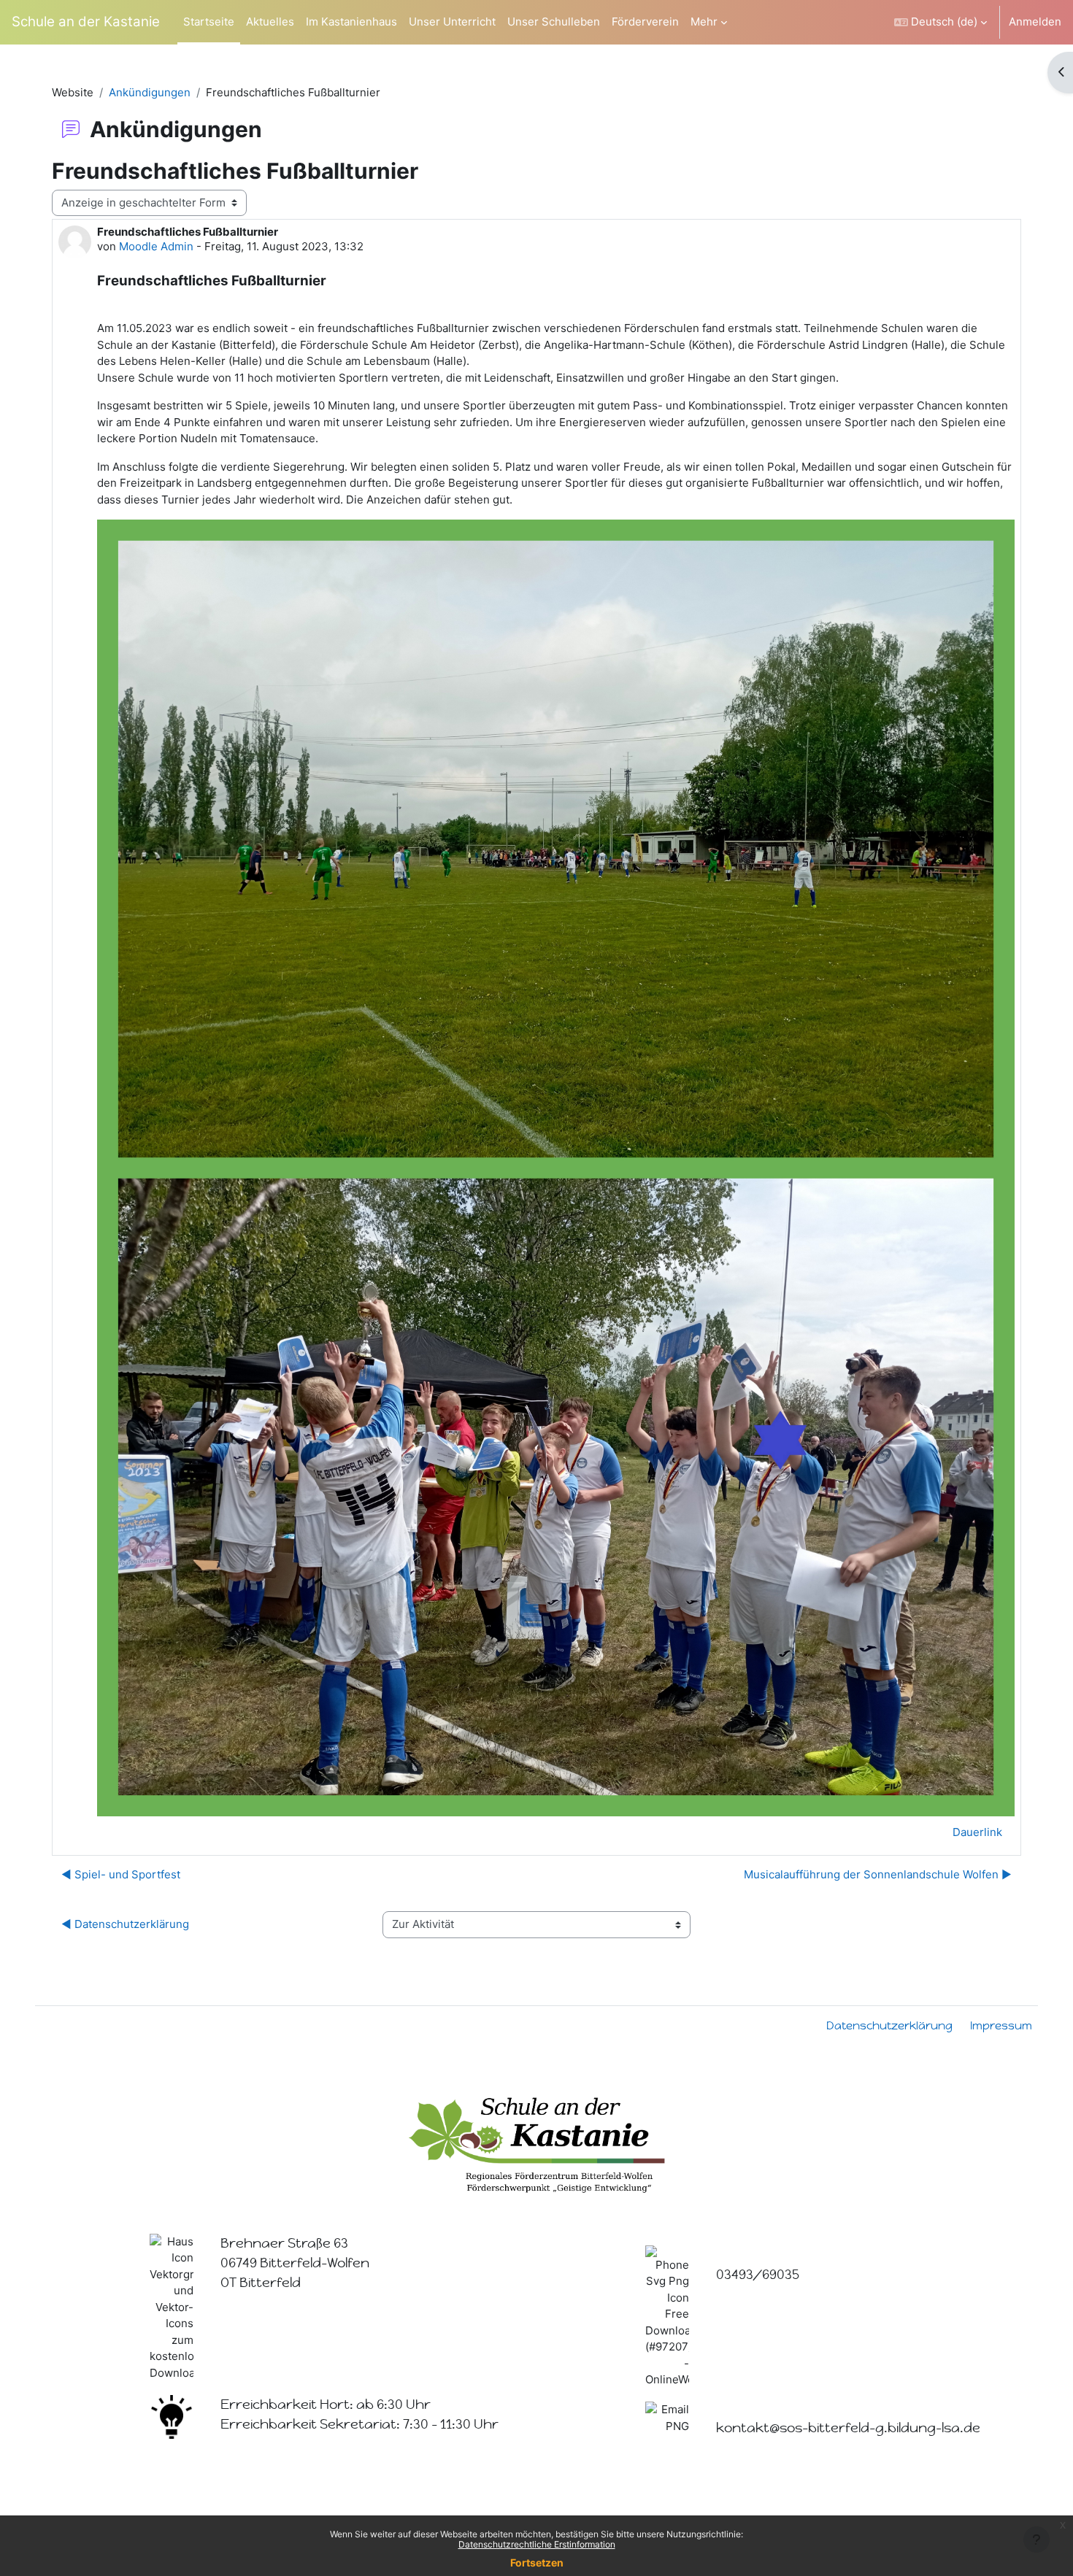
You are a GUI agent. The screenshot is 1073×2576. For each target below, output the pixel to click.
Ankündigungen (150, 92)
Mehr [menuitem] (704, 22)
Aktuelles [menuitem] (270, 22)
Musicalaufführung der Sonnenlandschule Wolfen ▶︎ (878, 1874)
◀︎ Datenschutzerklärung (125, 1924)
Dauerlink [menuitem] (977, 1832)
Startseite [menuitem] (209, 22)
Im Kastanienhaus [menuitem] (351, 22)
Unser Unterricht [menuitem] (452, 22)
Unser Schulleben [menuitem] (554, 22)
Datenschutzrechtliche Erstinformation (537, 2544)
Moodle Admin (156, 246)
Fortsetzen (537, 2562)
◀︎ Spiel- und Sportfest (121, 1874)
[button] (941, 22)
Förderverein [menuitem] (645, 22)
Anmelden (1035, 22)
